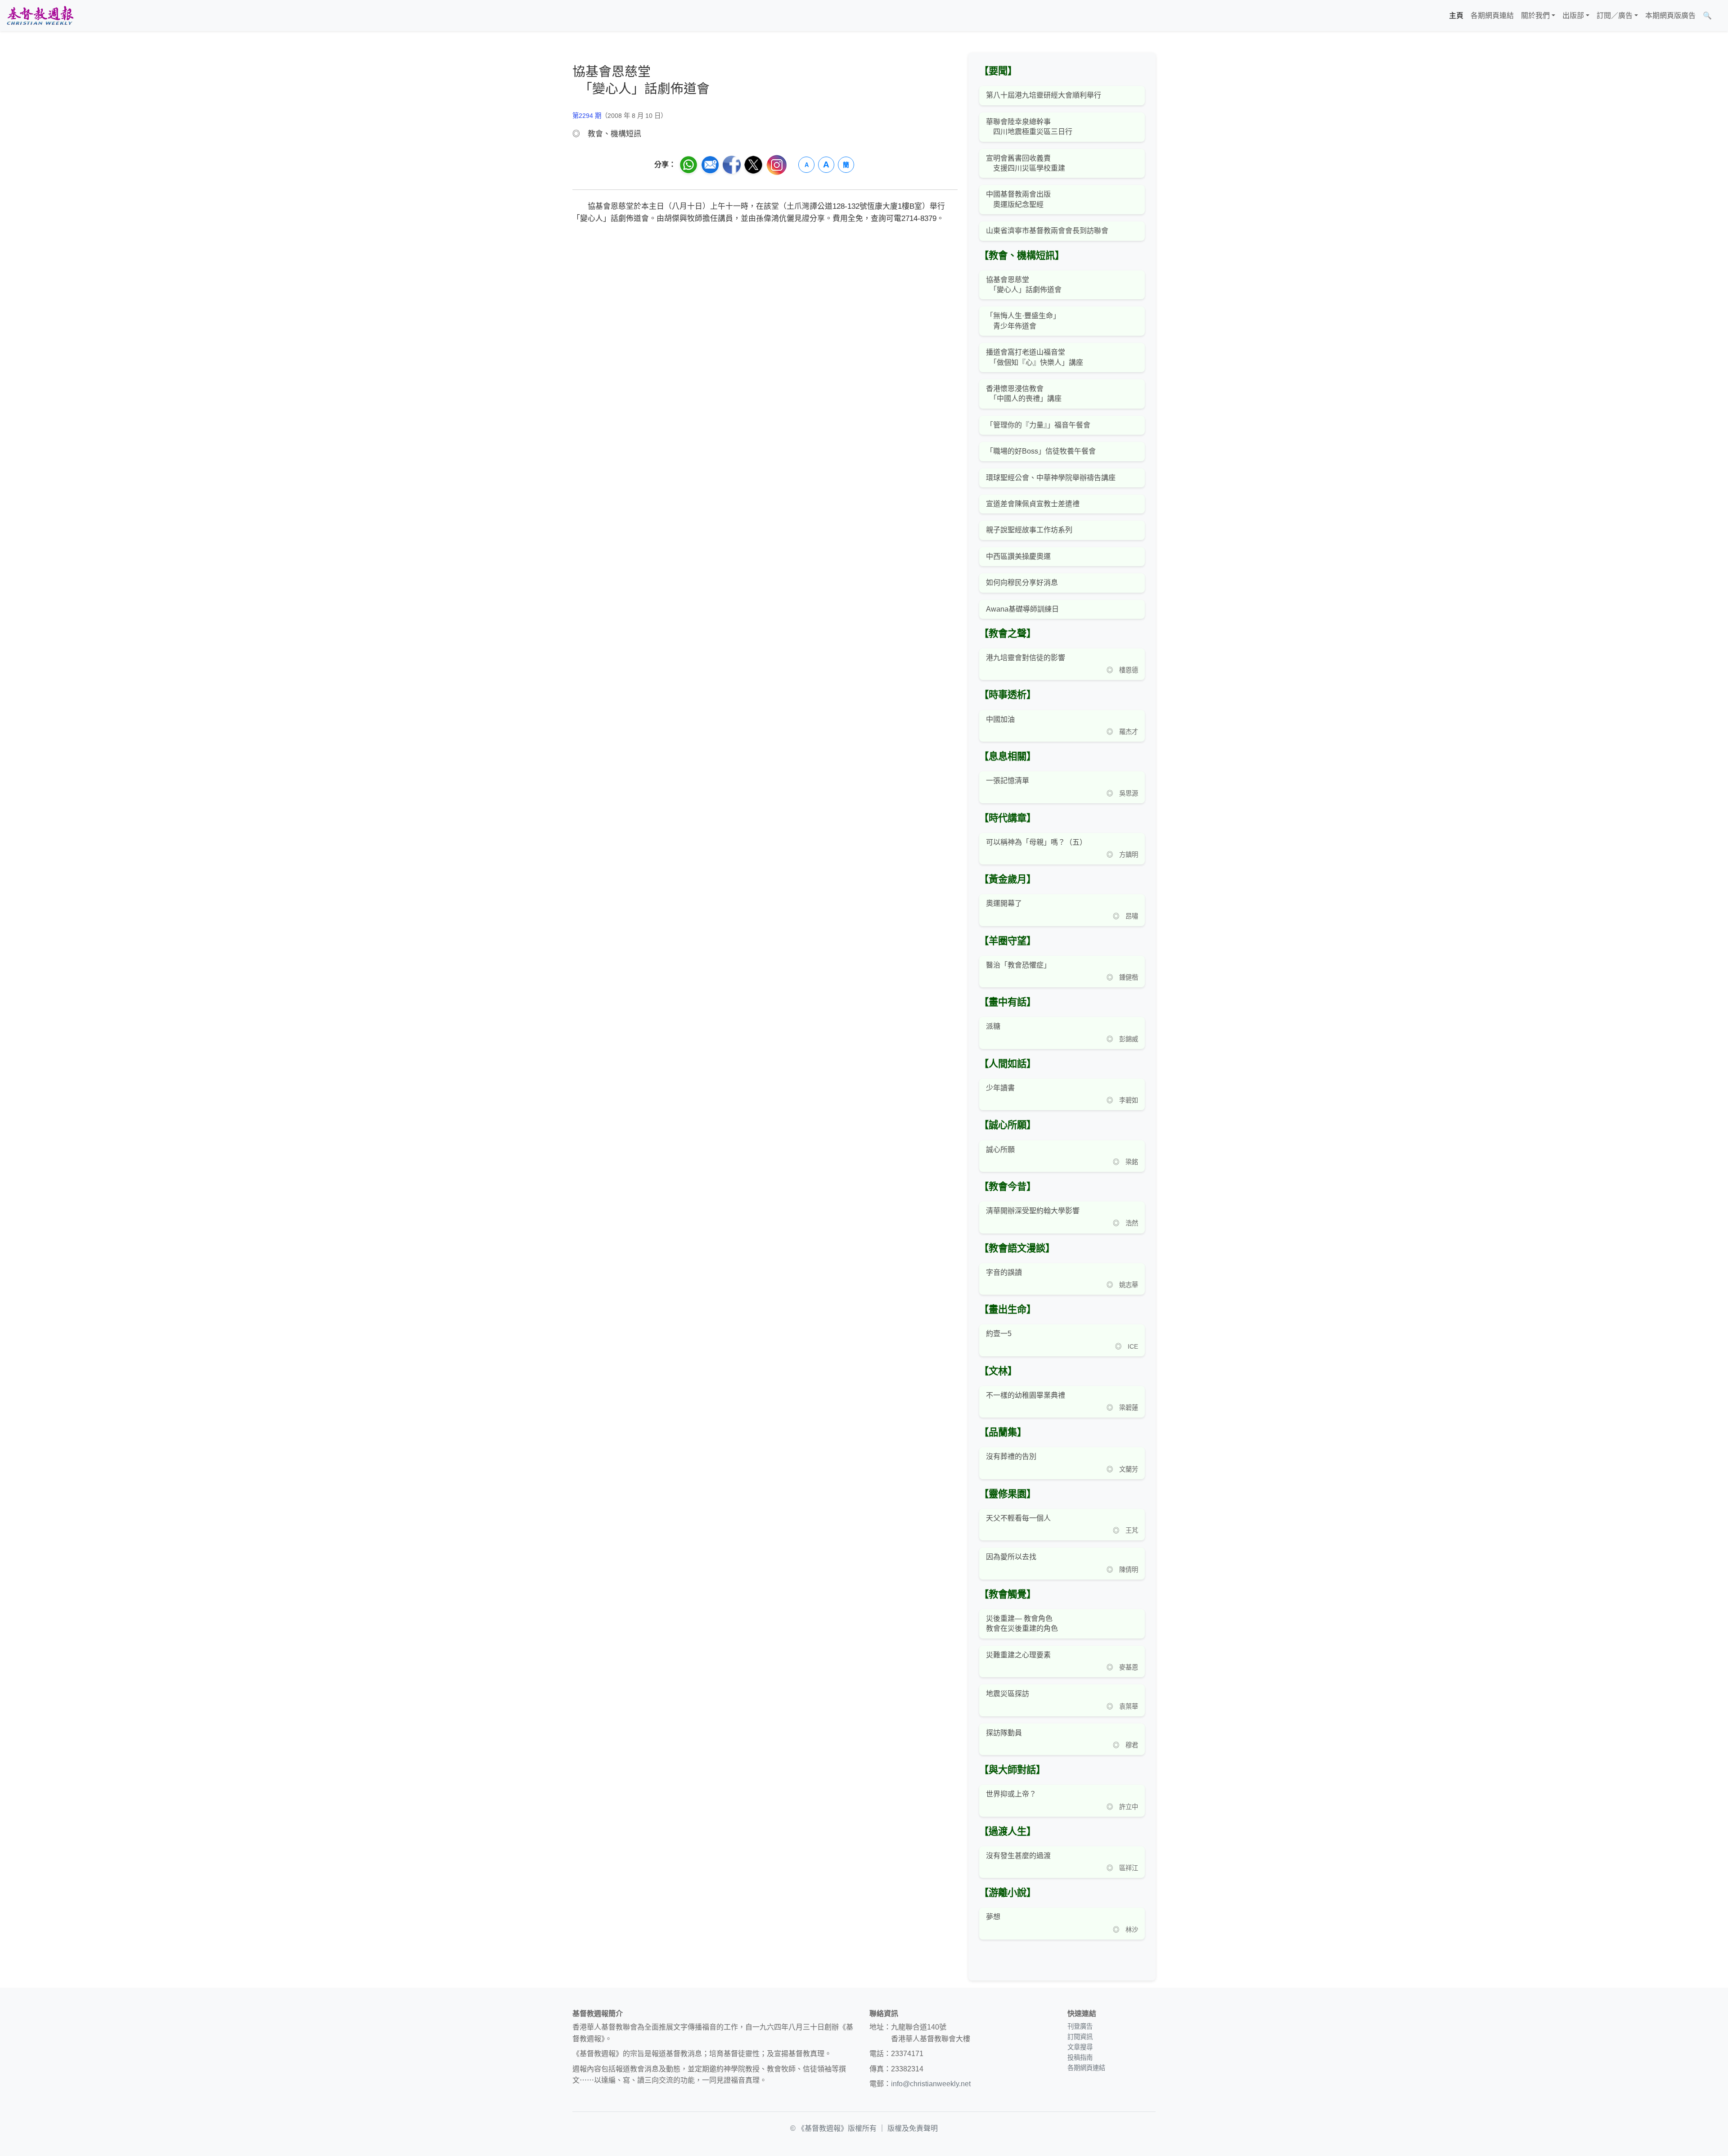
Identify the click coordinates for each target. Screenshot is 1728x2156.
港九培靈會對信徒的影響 (1026, 658)
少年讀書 (1000, 1088)
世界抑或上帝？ (1011, 1794)
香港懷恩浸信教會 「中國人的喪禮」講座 (1024, 394)
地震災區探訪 (1008, 1694)
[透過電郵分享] (710, 165)
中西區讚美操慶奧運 (1018, 556)
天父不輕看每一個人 (1018, 1518)
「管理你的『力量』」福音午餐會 (1038, 425)
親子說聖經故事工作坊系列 (1029, 530)
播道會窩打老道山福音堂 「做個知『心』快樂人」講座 (1035, 357)
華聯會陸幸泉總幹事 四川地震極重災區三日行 (1029, 127)
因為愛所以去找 (1011, 1557)
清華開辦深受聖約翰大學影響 (1033, 1211)
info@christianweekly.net (931, 2084)
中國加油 (1000, 719)
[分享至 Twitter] (753, 165)
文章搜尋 (1080, 2047)
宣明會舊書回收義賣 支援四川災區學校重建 (1026, 163)
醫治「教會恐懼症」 (1018, 965)
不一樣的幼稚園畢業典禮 (1026, 1395)
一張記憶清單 (1008, 781)
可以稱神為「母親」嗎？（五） (1036, 842)
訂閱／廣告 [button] (1615, 16)
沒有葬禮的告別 (1011, 1456)
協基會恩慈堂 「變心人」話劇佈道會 (1024, 285)
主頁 (1456, 16)
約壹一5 (999, 1334)
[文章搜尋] (1719, 16)
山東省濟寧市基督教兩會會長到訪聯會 (1047, 231)
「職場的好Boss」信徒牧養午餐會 (1041, 451)
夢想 (993, 1917)
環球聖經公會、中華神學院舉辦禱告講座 (1051, 478)
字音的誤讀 (1004, 1272)
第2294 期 (587, 116)
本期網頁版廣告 (1670, 16)
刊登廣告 (1080, 2026)
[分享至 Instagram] (777, 165)
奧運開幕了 (1004, 903)
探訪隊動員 (1004, 1733)
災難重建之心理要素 (1018, 1655)
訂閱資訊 (1080, 2037)
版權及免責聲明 (913, 2128)
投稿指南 (1080, 2057)
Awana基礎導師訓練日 (1022, 609)
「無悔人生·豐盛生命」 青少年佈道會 (1023, 321)
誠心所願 (1000, 1150)
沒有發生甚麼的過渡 (1018, 1856)
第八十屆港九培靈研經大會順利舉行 (1044, 95)
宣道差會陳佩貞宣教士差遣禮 (1033, 504)
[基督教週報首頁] (40, 16)
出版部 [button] (1573, 16)
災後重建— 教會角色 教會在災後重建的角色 (1022, 1623)
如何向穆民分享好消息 (1022, 583)
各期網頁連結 (1492, 16)
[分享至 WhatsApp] (688, 165)
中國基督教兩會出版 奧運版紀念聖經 (1018, 199)
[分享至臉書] (732, 165)
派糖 (993, 1026)
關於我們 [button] (1535, 16)
